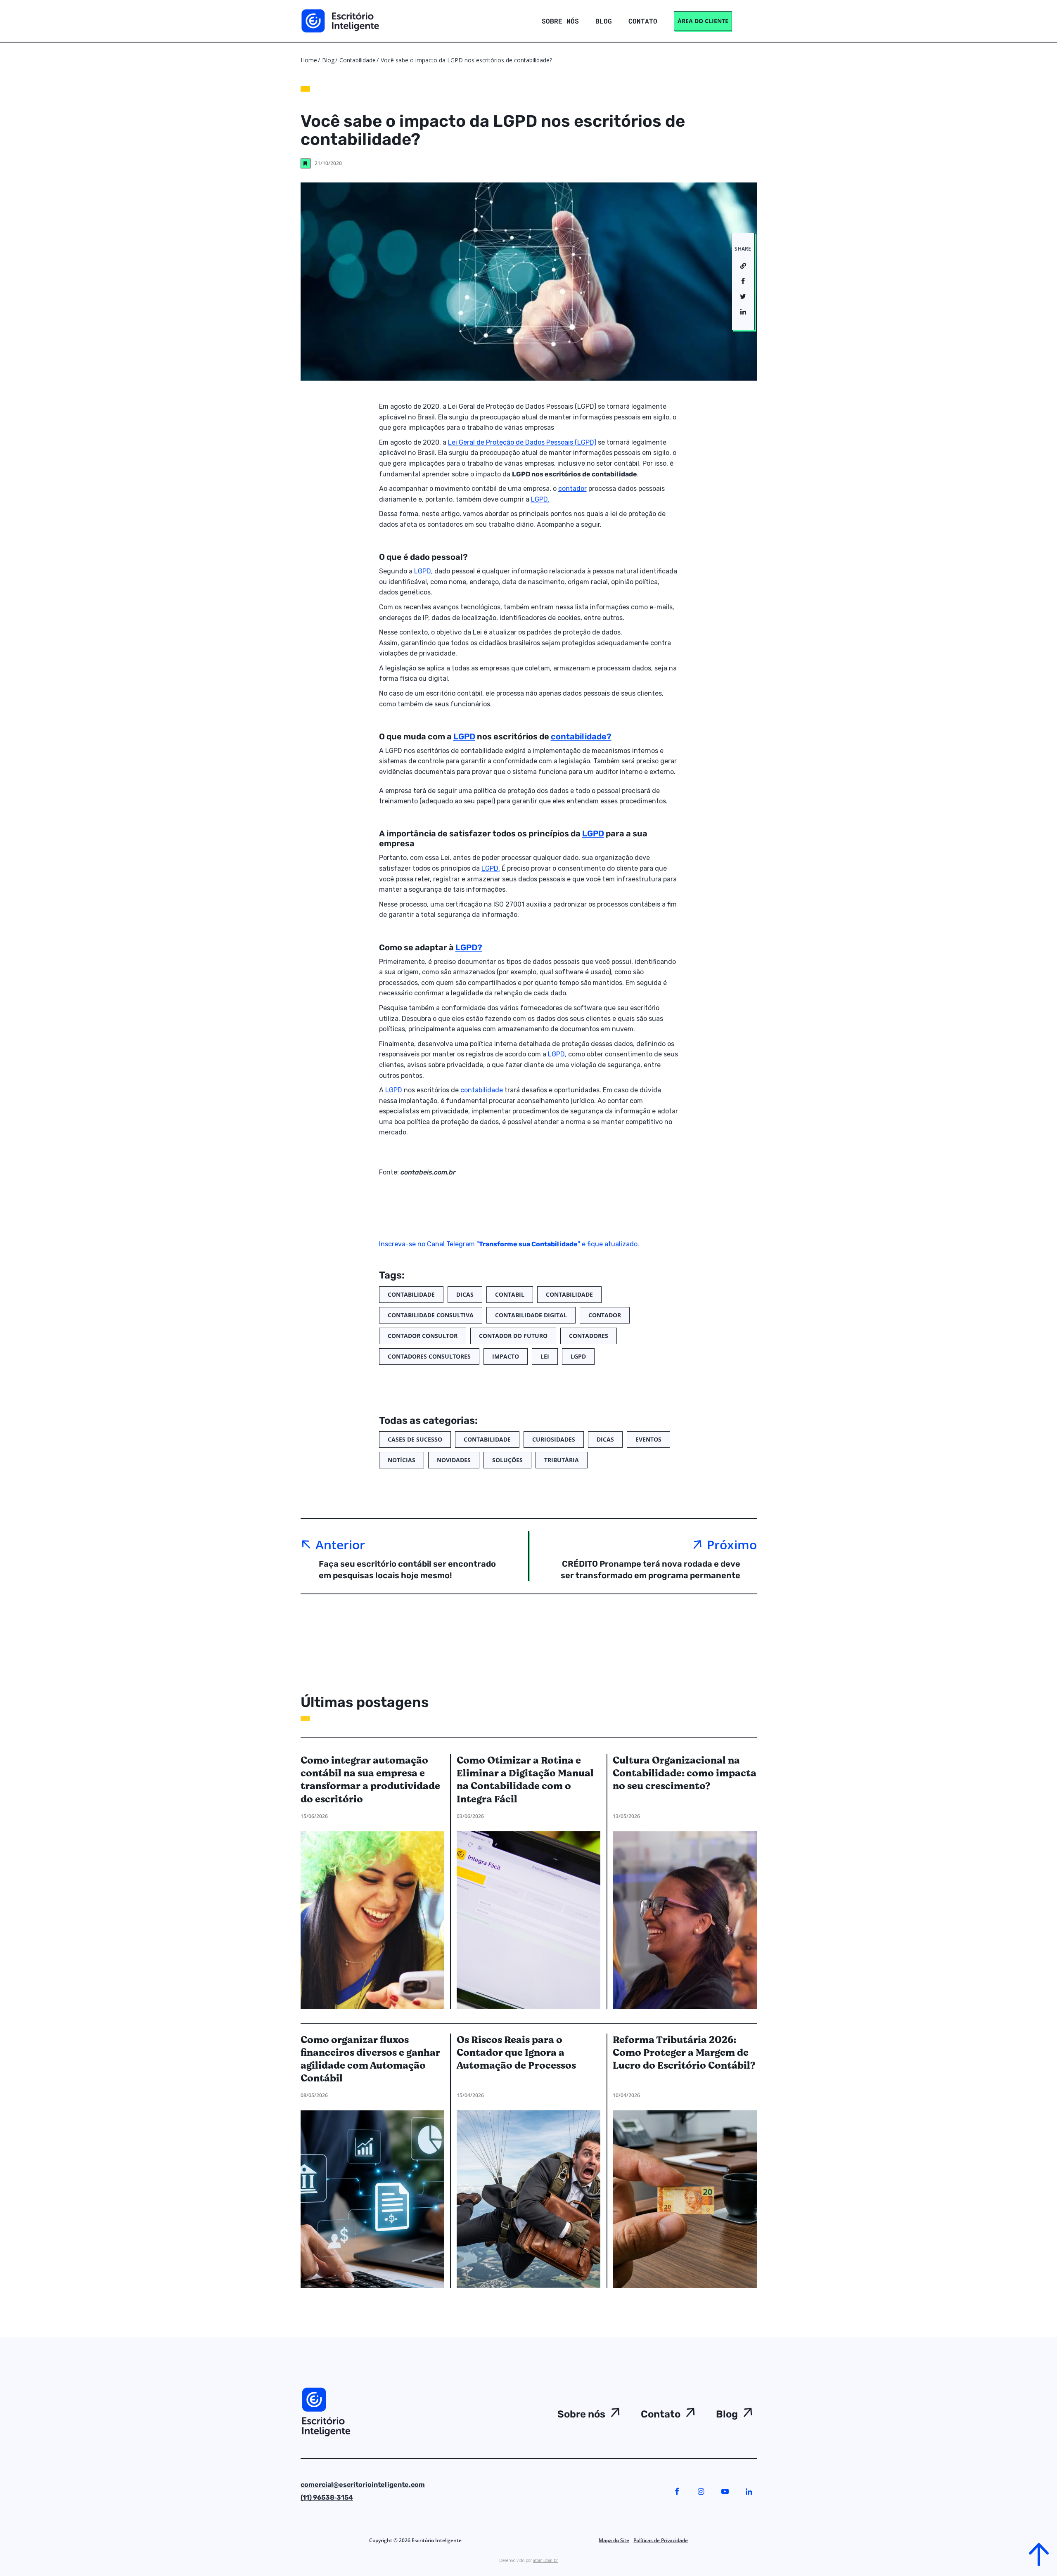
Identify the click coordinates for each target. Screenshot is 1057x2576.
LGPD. (540, 499)
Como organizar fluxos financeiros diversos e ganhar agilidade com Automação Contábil (370, 2059)
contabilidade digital (531, 1315)
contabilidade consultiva (431, 1315)
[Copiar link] (743, 266)
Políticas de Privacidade (661, 2540)
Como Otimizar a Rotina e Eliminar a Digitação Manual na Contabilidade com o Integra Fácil (525, 1780)
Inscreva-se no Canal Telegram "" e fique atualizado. (509, 1244)
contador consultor (423, 1336)
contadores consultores (429, 1356)
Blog (328, 60)
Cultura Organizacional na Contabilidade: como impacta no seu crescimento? (685, 1774)
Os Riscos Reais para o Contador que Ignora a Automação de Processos (516, 2053)
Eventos (648, 1439)
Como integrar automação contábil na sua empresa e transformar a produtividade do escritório (370, 1780)
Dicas (465, 1294)
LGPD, (423, 571)
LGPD (464, 736)
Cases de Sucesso (415, 1439)
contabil (510, 1294)
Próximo (732, 1545)
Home (309, 60)
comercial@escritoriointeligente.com (363, 2485)
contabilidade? (581, 736)
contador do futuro (513, 1336)
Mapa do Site (614, 2540)
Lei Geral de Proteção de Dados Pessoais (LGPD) (522, 442)
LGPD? (469, 947)
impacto (506, 1356)
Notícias (402, 1460)
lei (545, 1356)
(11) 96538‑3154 (327, 2497)
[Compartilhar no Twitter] (743, 297)
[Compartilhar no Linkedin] (743, 312)
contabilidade (482, 1090)
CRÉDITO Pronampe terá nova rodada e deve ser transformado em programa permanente (651, 1570)
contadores (589, 1336)
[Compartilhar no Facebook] (743, 282)
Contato (661, 2414)
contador (572, 489)
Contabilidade (358, 60)
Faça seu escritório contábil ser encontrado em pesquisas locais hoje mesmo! (407, 1570)
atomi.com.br (545, 2560)
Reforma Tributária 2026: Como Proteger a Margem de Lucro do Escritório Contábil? (684, 2053)
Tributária (562, 1460)
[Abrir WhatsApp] (21, 2555)
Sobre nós (581, 2414)
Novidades (454, 1460)
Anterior (340, 1545)
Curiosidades (554, 1439)
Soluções (507, 1460)
